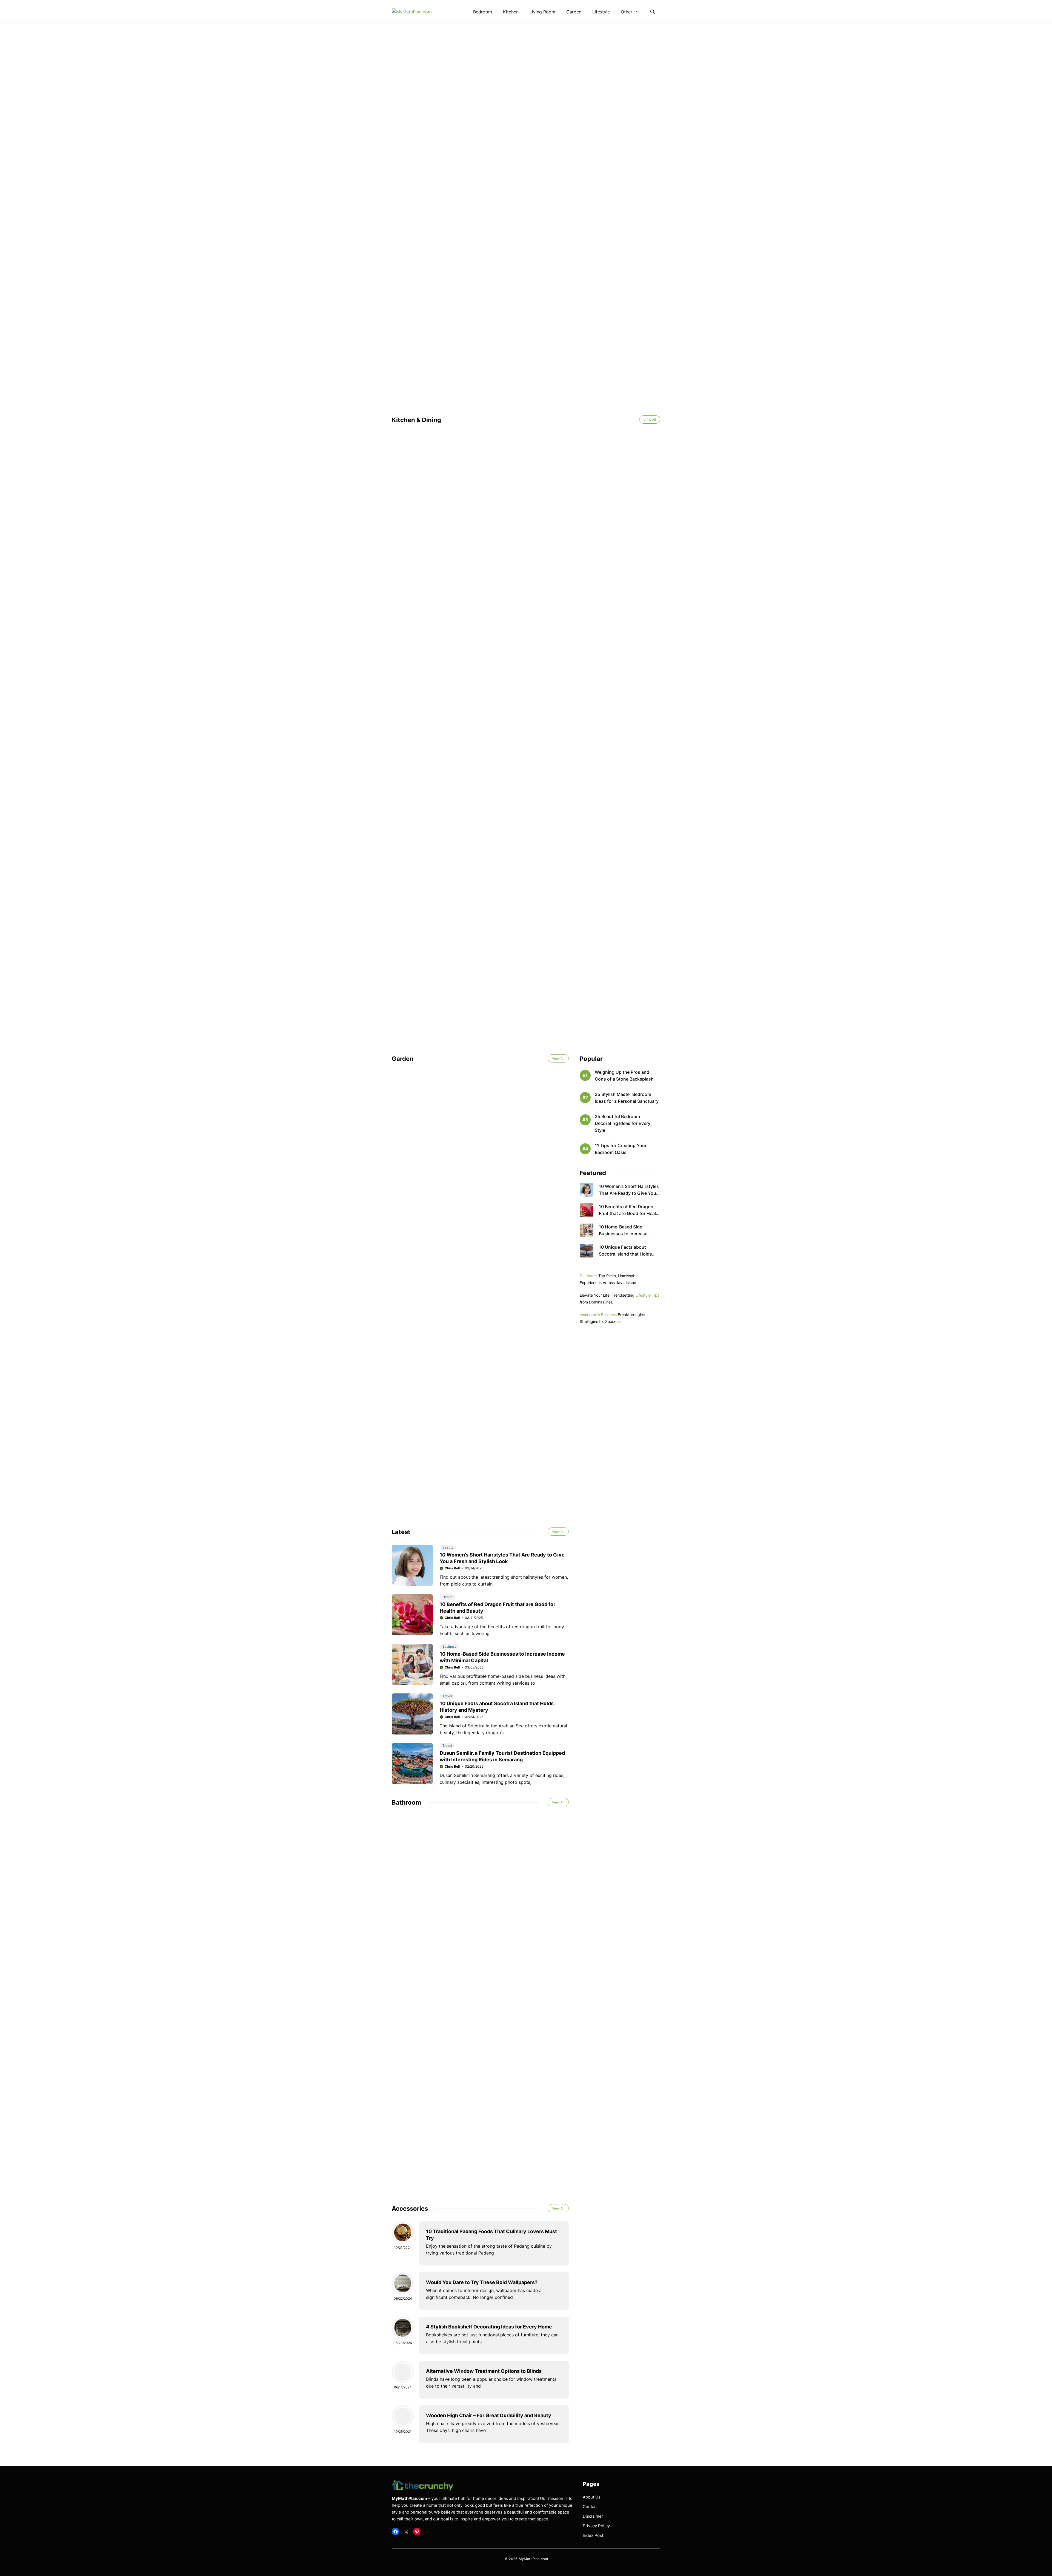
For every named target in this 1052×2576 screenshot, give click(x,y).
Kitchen (511, 12)
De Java (587, 1276)
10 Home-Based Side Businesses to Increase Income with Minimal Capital (628, 1234)
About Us (592, 2497)
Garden (574, 12)
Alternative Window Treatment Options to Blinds (484, 2371)
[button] (653, 12)
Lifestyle (601, 12)
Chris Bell (452, 1568)
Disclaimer (593, 2516)
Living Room (542, 12)
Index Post (593, 2535)
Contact (590, 2507)
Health (448, 1597)
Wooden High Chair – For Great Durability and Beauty (489, 2415)
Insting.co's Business (598, 1315)
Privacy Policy (596, 2526)
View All (650, 420)
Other (627, 12)
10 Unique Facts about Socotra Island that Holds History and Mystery (625, 1254)
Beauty (448, 1547)
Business (449, 1646)
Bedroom (483, 12)
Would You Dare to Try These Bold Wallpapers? (482, 2282)
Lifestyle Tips (648, 1295)
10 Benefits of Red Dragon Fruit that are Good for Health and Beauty (630, 1213)
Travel (447, 1696)
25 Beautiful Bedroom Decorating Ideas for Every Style (623, 1123)
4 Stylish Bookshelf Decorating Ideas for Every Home (489, 2327)
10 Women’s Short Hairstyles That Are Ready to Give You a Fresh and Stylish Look (629, 1193)
